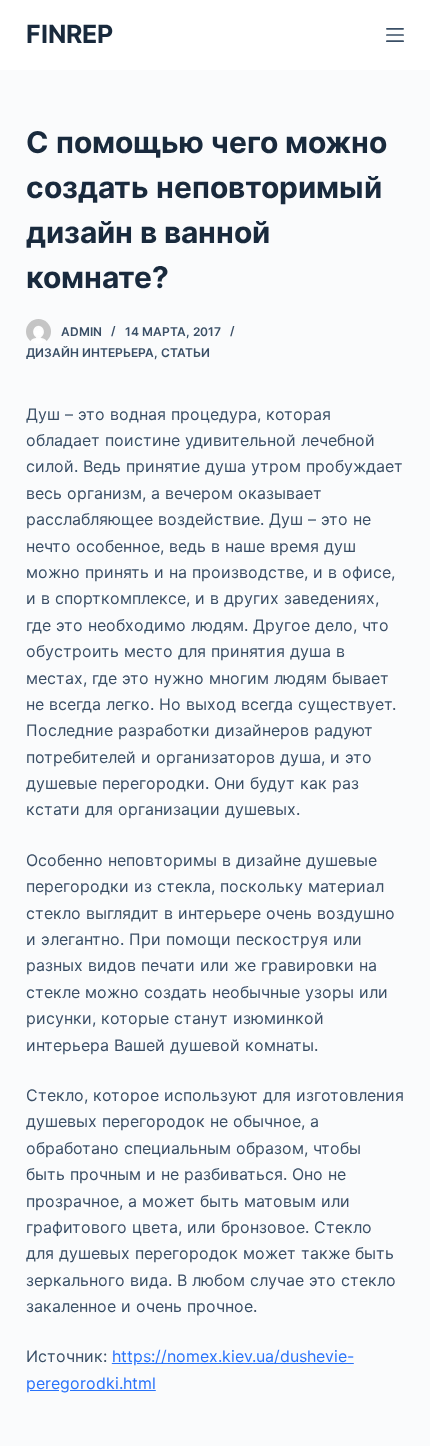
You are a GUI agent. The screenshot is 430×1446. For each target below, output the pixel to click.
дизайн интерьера (90, 352)
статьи (185, 352)
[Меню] (395, 35)
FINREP (69, 34)
